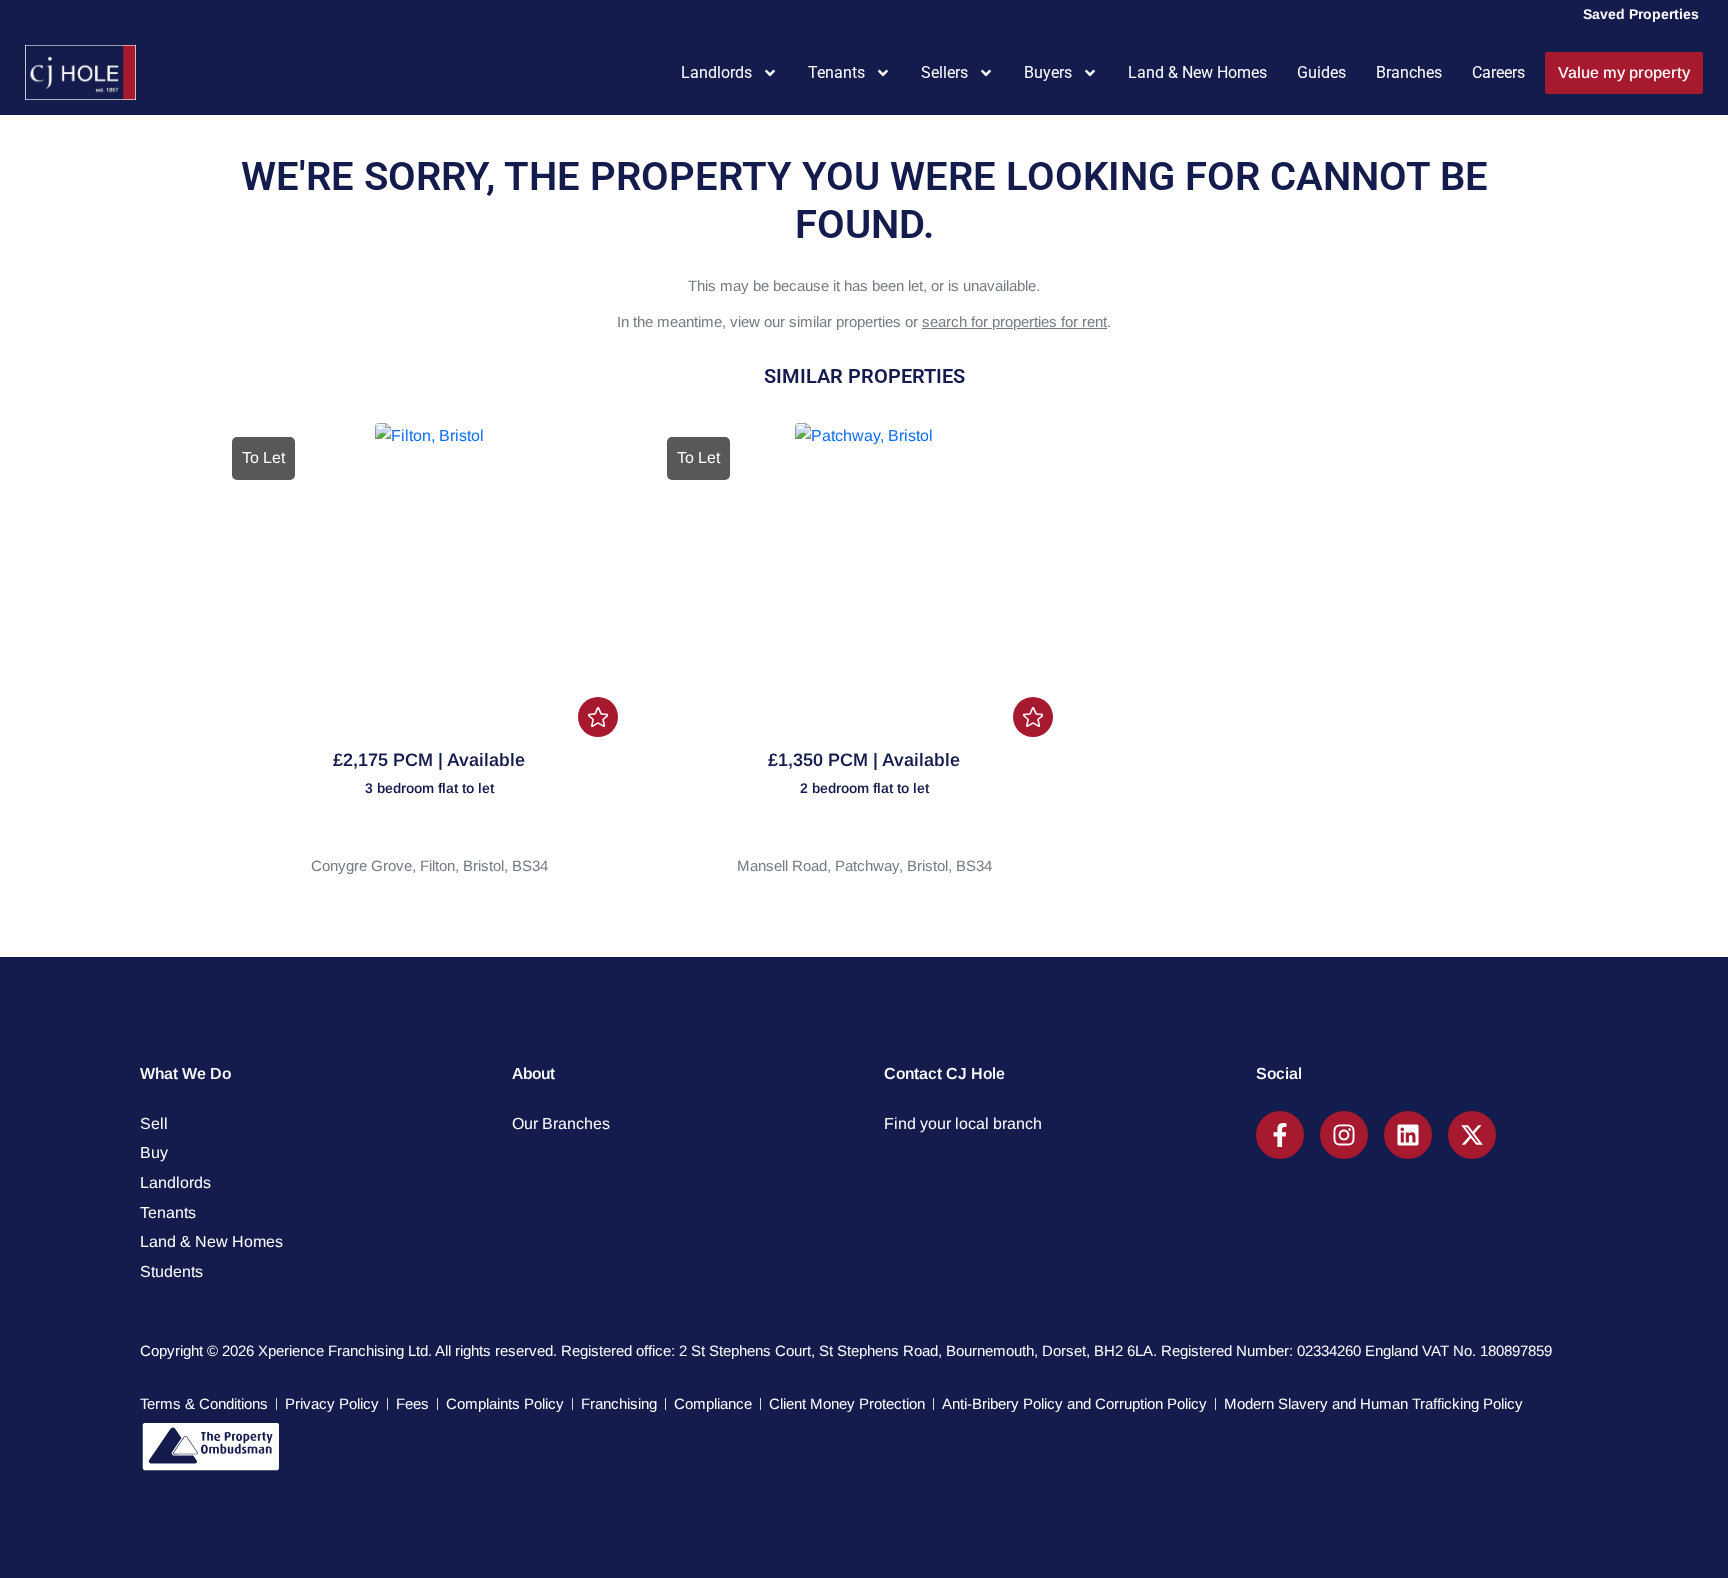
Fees (412, 1403)
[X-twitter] (1472, 1135)
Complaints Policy (505, 1403)
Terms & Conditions (204, 1403)
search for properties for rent (1014, 321)
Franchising (619, 1403)
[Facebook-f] (1280, 1135)
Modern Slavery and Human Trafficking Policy (1373, 1403)
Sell (154, 1123)
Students (171, 1271)
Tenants (836, 72)
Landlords (716, 72)
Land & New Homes (1197, 72)
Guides (1321, 72)
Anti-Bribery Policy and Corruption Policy (1074, 1403)
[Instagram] (1344, 1135)
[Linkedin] (1408, 1135)
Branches (1409, 72)
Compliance (713, 1403)
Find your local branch (963, 1123)
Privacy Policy (332, 1403)
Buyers (1048, 72)
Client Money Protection (847, 1403)
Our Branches (561, 1123)
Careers (1498, 72)
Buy (154, 1152)
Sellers (944, 72)
